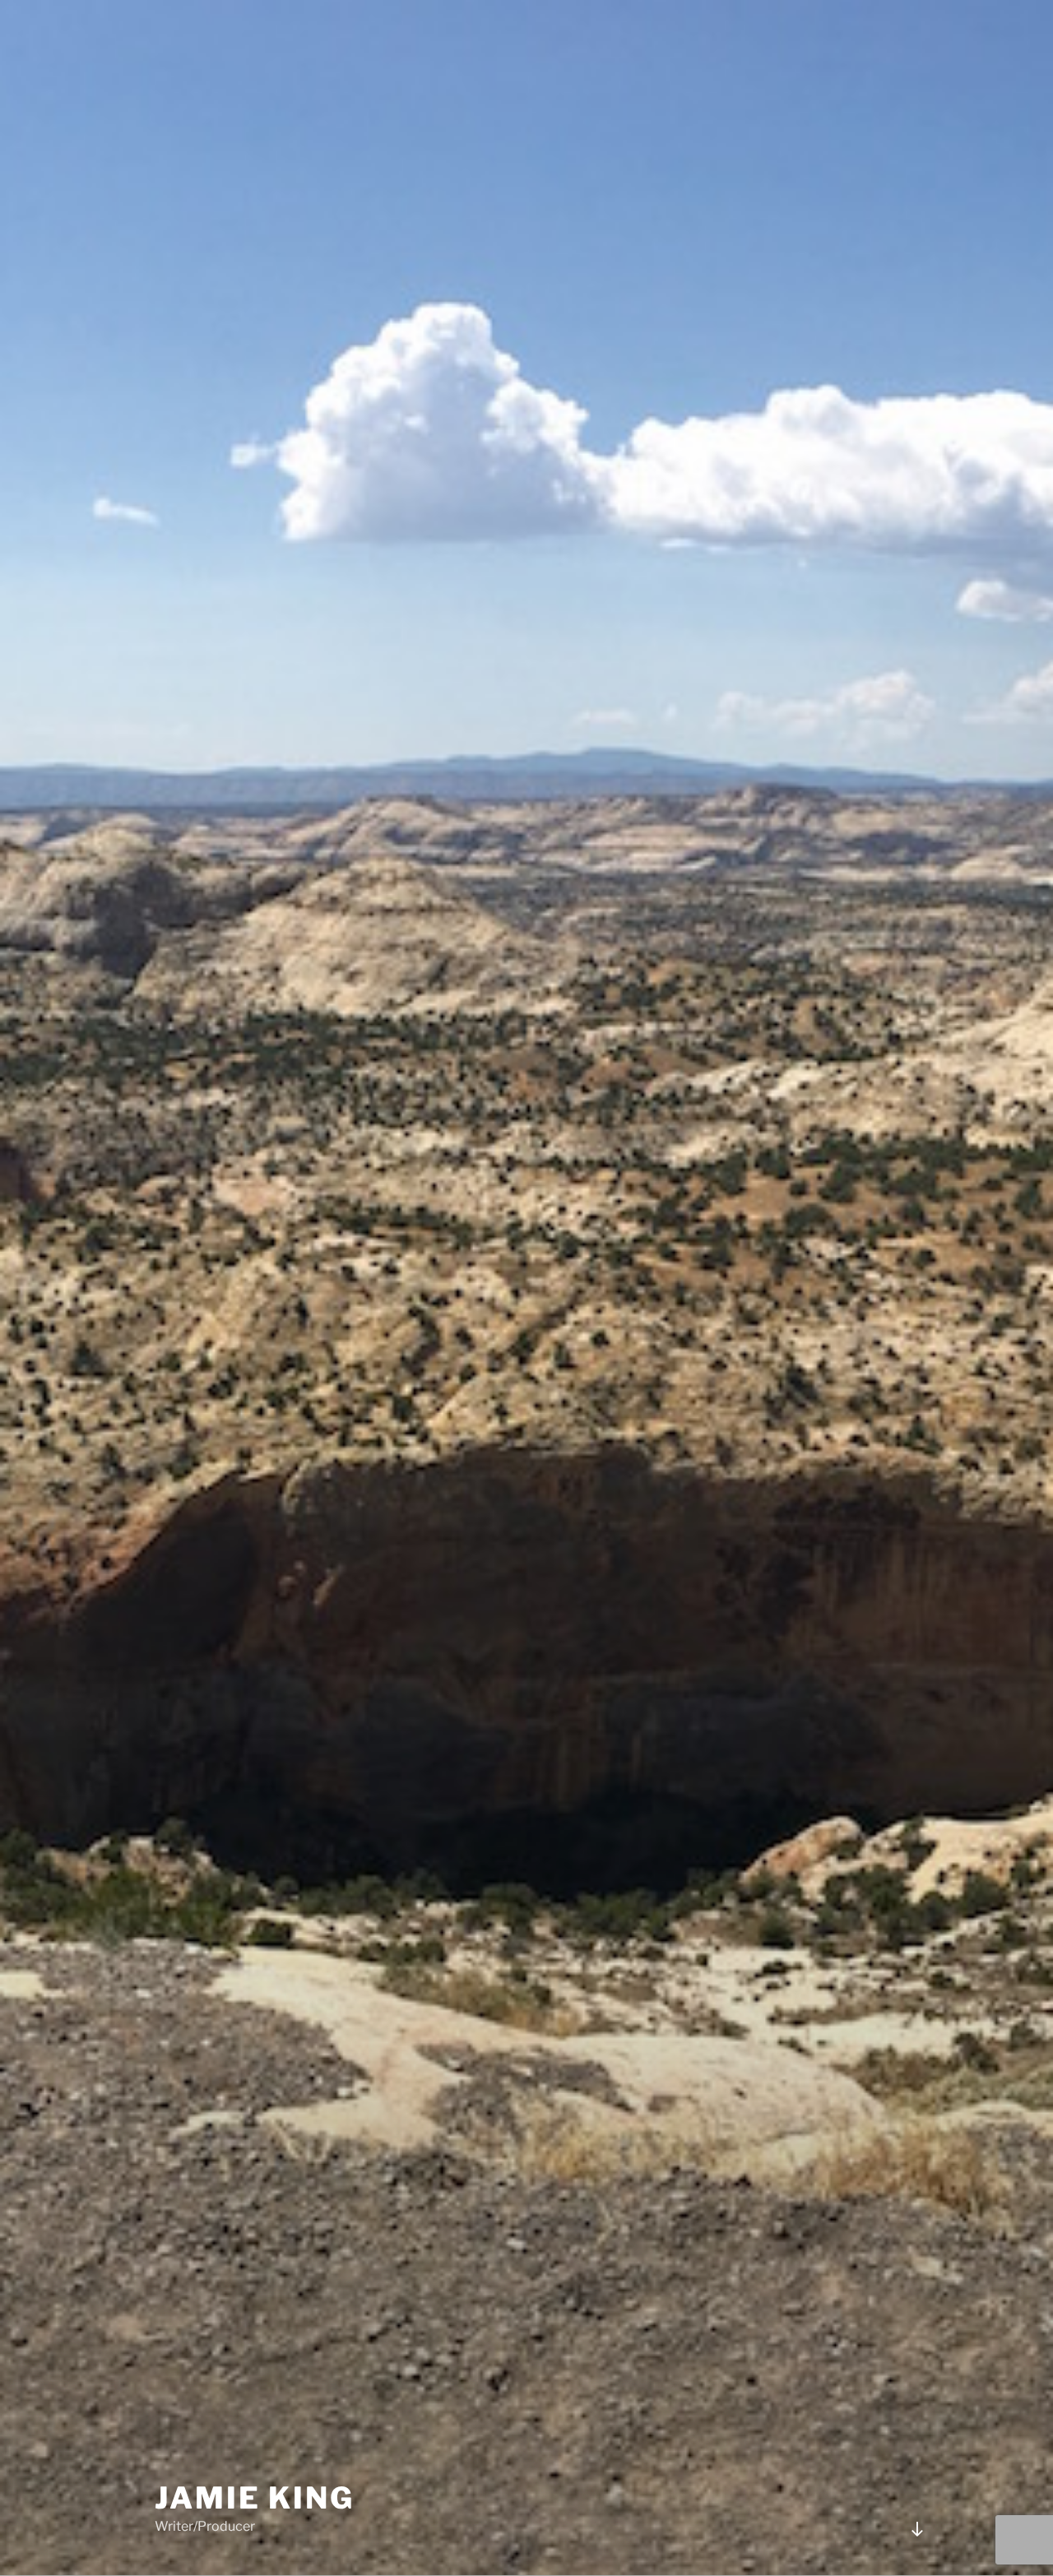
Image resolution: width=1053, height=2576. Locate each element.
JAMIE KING (255, 2498)
